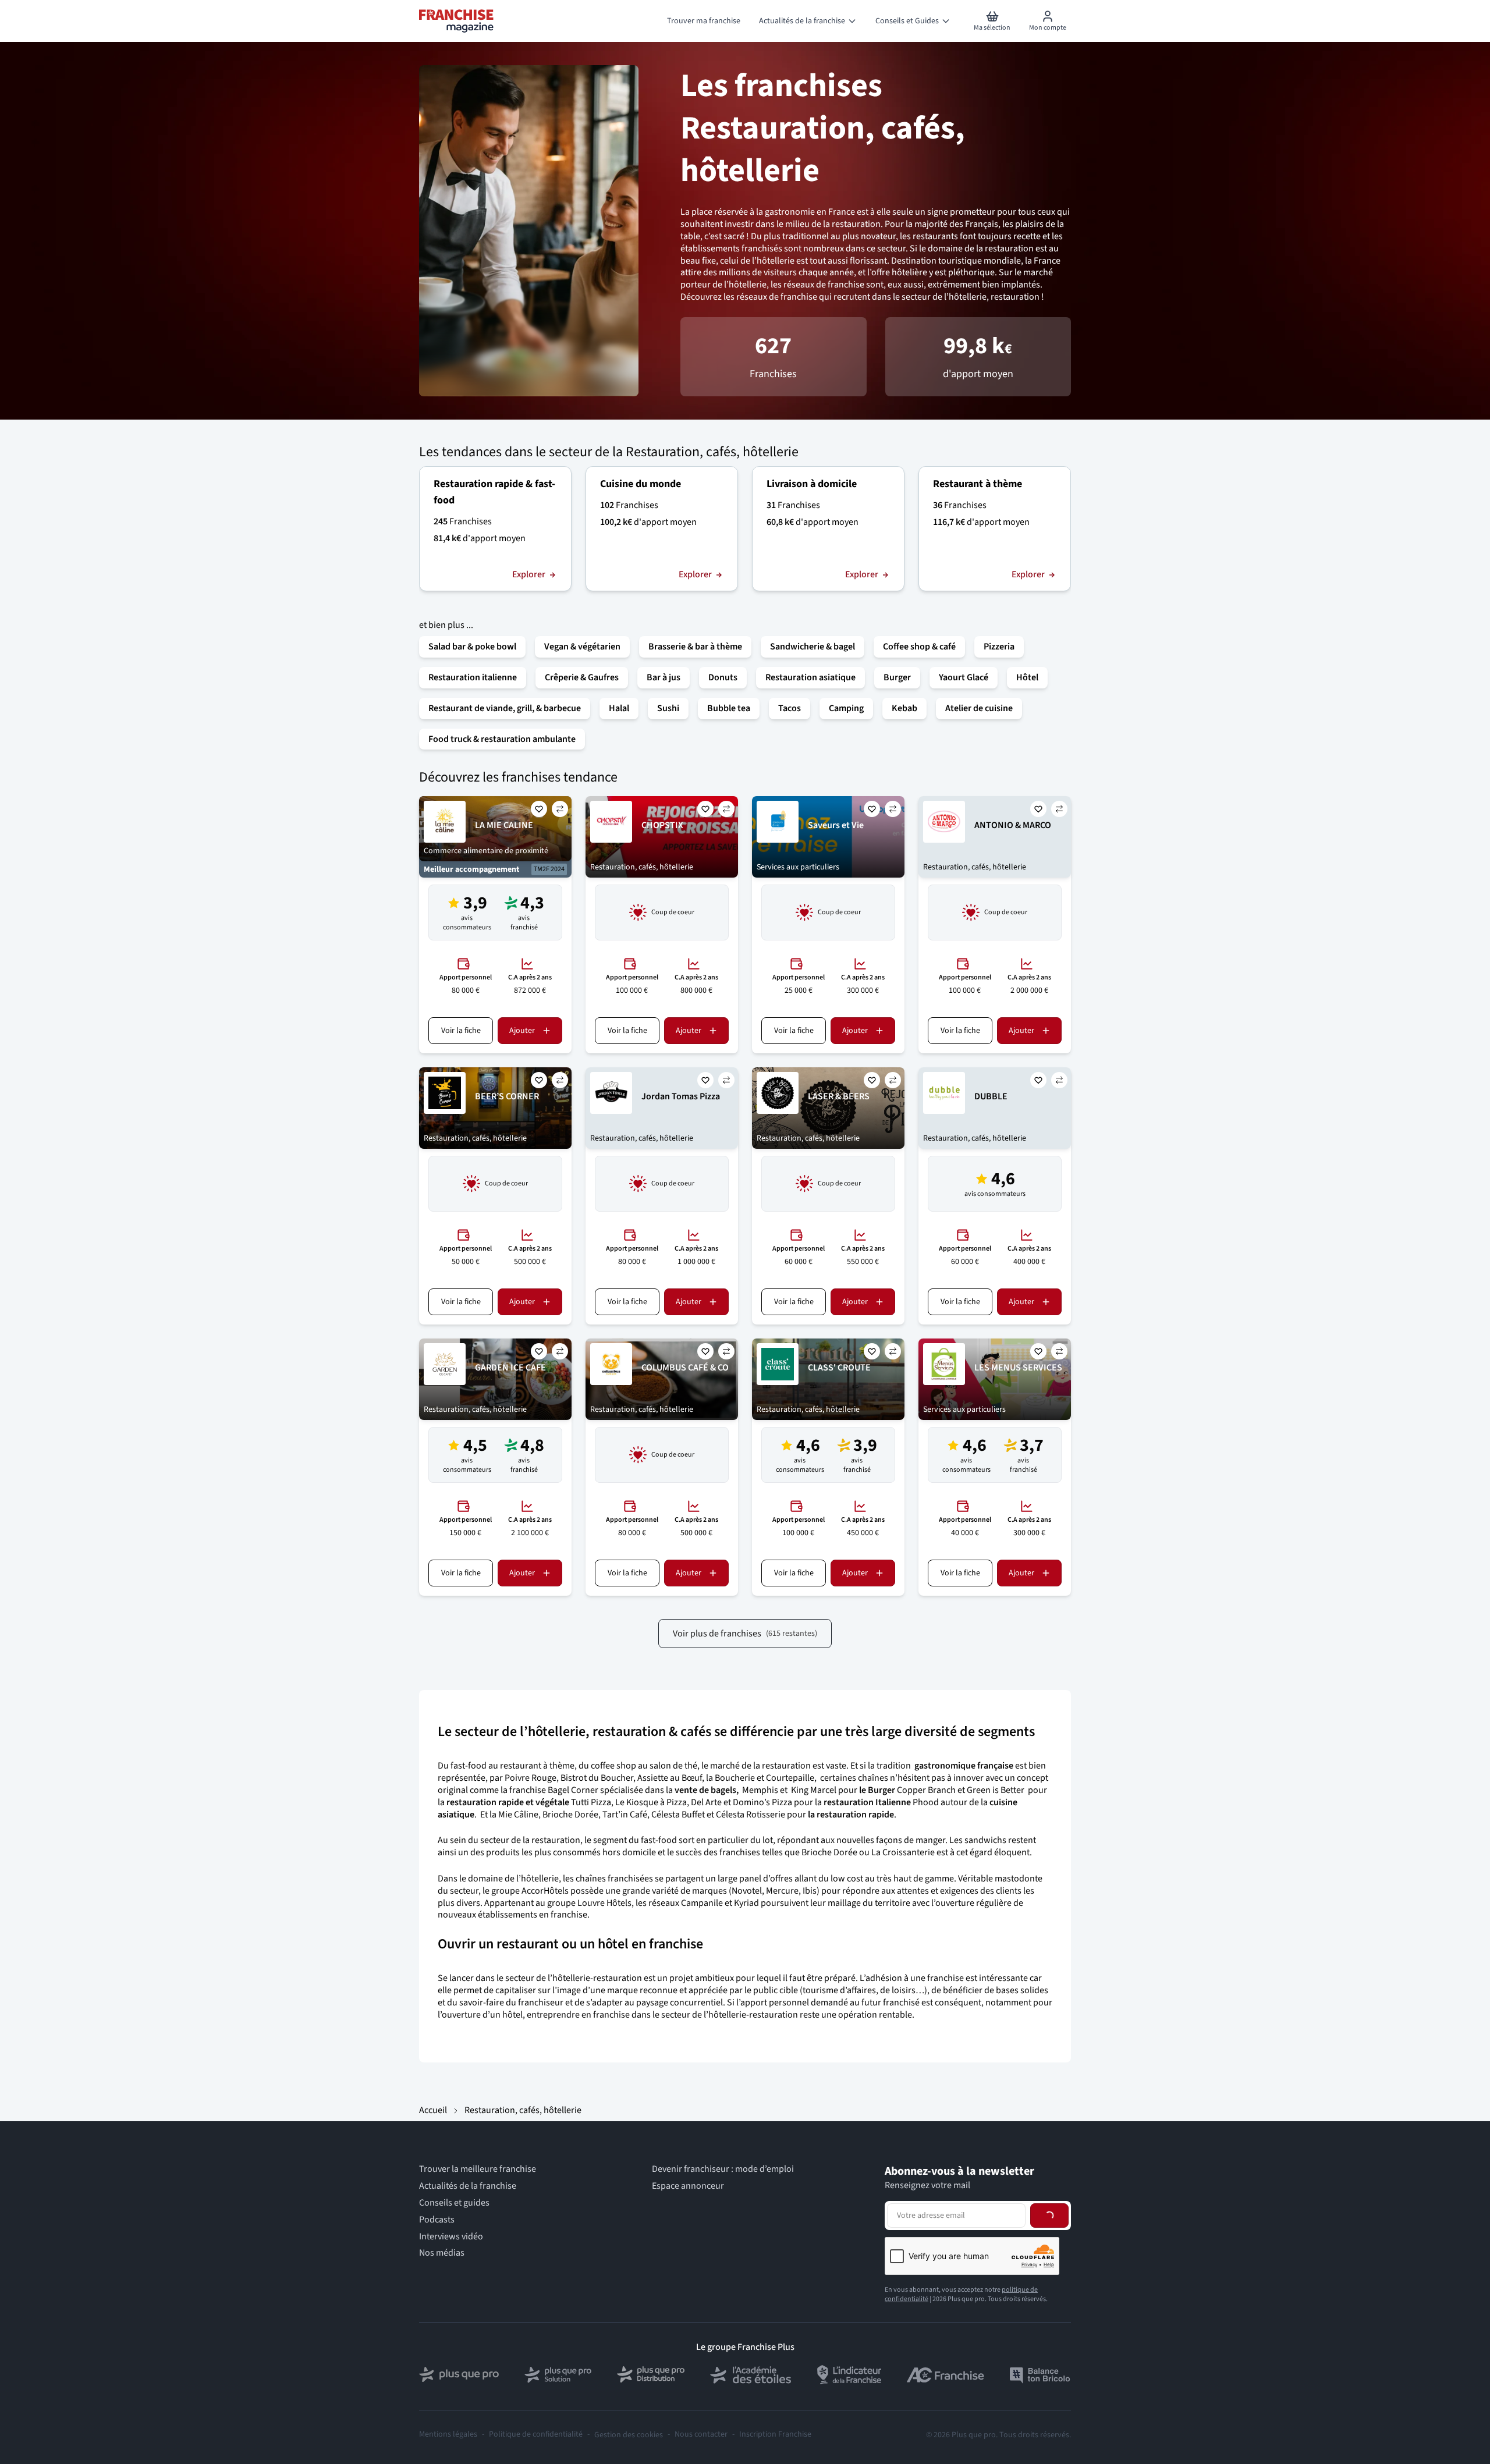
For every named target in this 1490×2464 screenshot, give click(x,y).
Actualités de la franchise (468, 2186)
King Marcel (813, 1790)
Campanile (702, 1903)
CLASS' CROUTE (839, 1368)
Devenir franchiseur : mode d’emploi (723, 2169)
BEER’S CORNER (507, 1096)
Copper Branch (926, 1790)
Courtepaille (790, 1778)
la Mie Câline (514, 1815)
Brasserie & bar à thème (695, 647)
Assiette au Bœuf (670, 1778)
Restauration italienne (473, 677)
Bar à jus (664, 677)
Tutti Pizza (591, 1802)
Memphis (760, 1790)
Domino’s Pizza (762, 1802)
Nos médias (442, 2253)
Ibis (810, 1891)
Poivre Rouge (531, 1778)
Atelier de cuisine (979, 708)
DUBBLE (991, 1096)
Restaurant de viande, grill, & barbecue (505, 708)
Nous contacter (701, 2435)
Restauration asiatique (810, 677)
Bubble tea (729, 708)
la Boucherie (730, 1778)
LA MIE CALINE (504, 825)
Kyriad (746, 1903)
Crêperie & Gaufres (582, 677)
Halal (619, 708)
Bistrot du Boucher (597, 1778)
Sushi (668, 708)
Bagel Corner (573, 1790)
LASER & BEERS (839, 1096)
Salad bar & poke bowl (472, 647)
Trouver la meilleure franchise (478, 2169)
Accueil (433, 2110)
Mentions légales (448, 2435)
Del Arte (706, 1802)
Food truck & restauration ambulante (502, 739)
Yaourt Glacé (964, 677)
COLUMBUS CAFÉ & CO (685, 1368)
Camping (846, 708)
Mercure (782, 1891)
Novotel (747, 1891)
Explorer (529, 575)
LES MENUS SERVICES (1018, 1368)
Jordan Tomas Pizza (681, 1096)
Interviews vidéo (451, 2237)
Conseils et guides (454, 2203)
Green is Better (996, 1790)
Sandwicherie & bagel (813, 647)
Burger (897, 677)
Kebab (904, 708)
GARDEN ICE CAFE (510, 1368)
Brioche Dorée (570, 1815)
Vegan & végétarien (582, 647)
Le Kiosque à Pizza (651, 1802)
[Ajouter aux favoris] (539, 809)
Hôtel (1027, 677)
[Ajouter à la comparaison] (560, 809)
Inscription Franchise (775, 2435)
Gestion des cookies (629, 2435)
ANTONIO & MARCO (1013, 825)
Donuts (723, 677)
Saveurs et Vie (836, 825)
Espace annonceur (688, 2186)
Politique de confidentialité (536, 2435)
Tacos (790, 708)
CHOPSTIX (662, 825)
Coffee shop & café (919, 647)
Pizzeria (999, 647)
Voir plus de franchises (745, 1634)
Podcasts (437, 2220)
